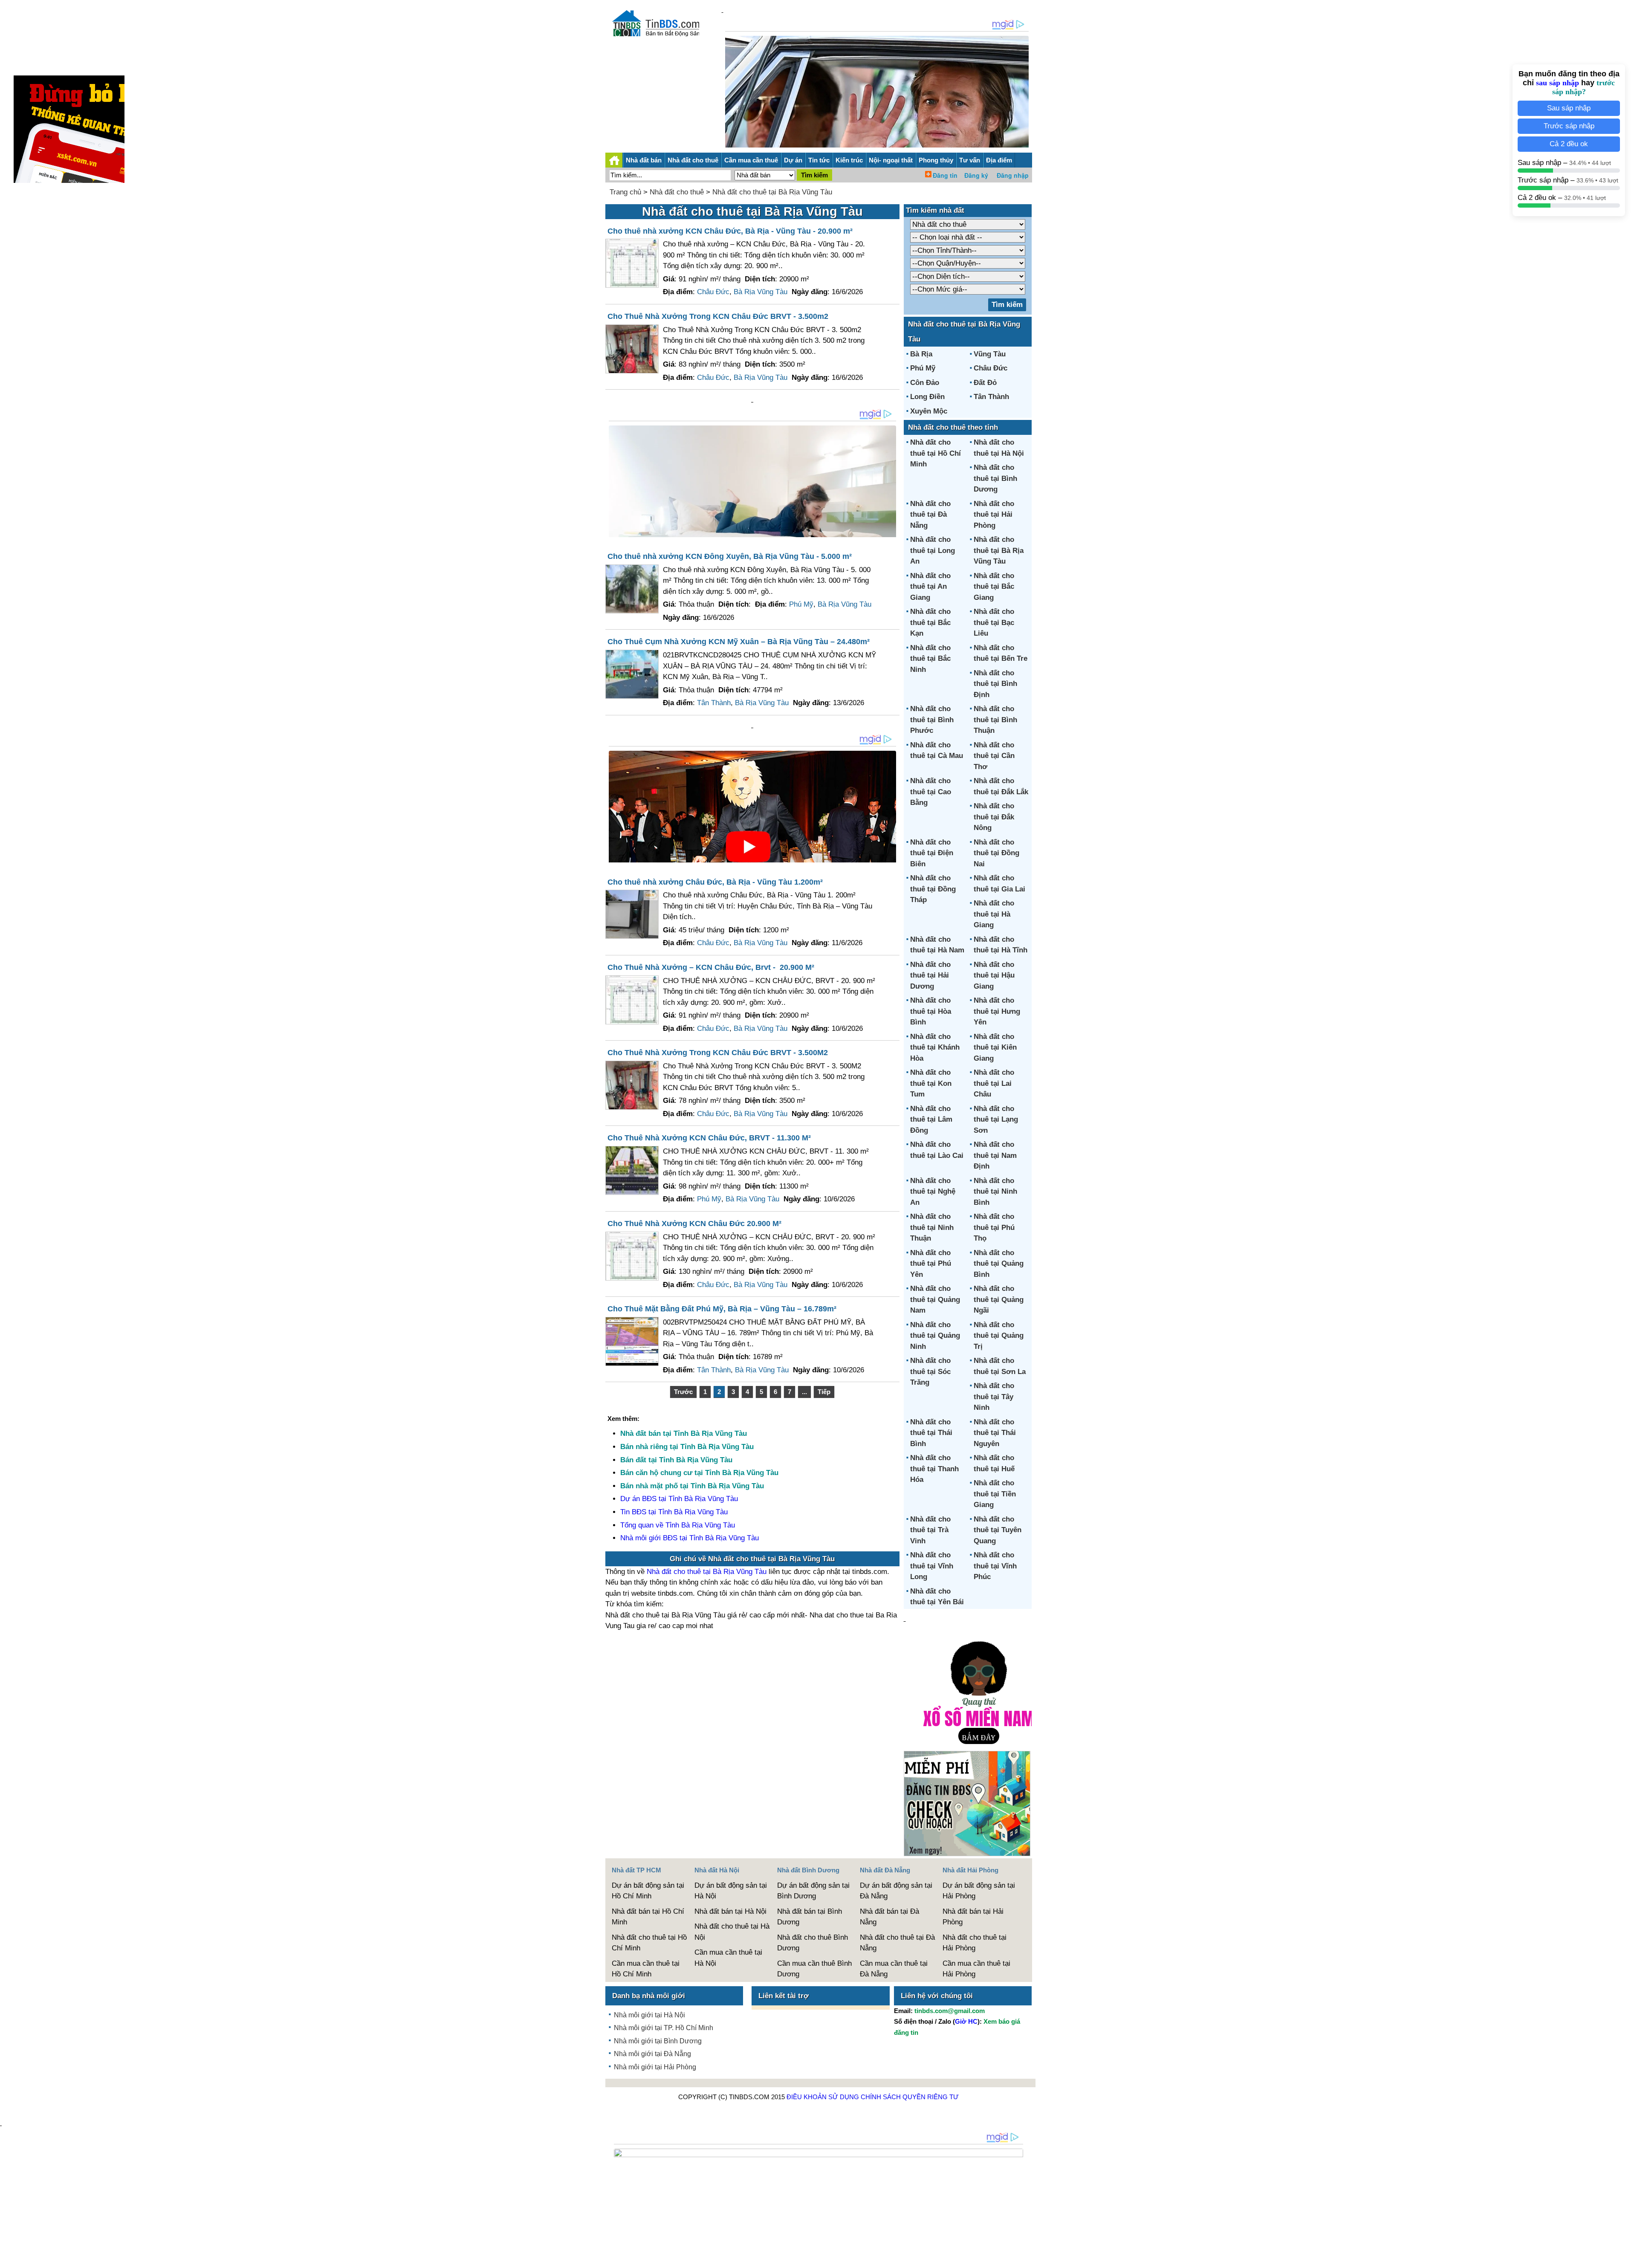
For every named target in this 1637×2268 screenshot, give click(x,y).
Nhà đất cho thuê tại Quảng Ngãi (999, 1299)
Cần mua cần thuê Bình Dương (814, 1969)
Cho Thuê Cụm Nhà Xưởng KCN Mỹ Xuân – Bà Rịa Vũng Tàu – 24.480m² (739, 642)
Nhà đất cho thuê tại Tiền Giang (995, 1494)
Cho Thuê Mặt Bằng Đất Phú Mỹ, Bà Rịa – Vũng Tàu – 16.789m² (722, 1309)
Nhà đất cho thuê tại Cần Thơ (994, 756)
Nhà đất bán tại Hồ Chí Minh (648, 1917)
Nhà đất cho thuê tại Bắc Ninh (930, 659)
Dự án (793, 160)
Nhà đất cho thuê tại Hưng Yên (997, 1011)
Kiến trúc (849, 160)
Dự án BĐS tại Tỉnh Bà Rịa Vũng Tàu (679, 1499)
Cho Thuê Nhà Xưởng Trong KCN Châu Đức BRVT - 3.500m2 (718, 316)
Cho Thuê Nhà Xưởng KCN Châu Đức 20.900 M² (694, 1224)
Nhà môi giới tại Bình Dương (658, 2041)
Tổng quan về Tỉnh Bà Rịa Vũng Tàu (678, 1525)
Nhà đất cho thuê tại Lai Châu (994, 1083)
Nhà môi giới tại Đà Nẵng (652, 2054)
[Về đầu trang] (1628, 2257)
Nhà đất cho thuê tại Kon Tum (931, 1083)
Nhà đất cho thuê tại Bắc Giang (994, 587)
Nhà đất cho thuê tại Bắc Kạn (930, 622)
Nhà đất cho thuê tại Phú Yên (931, 1264)
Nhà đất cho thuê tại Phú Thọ (994, 1227)
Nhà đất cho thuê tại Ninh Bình (995, 1192)
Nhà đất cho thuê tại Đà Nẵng (930, 515)
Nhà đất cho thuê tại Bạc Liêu (994, 622)
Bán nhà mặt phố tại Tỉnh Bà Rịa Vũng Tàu (692, 1486)
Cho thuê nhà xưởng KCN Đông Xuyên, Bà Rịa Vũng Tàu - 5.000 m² (730, 556)
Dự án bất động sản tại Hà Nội (731, 1891)
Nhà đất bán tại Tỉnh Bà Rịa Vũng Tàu (684, 1433)
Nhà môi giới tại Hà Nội (649, 2015)
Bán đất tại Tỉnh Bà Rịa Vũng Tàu (676, 1460)
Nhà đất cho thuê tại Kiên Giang (995, 1047)
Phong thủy (936, 160)
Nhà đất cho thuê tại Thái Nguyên (995, 1433)
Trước (683, 1392)
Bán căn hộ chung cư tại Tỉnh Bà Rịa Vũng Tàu (699, 1473)
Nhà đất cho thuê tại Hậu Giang (994, 975)
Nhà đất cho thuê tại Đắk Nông (994, 817)
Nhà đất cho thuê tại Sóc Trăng (930, 1371)
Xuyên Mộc (929, 411)
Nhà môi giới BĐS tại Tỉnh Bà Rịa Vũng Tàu (690, 1538)
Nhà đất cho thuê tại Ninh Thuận (932, 1227)
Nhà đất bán (644, 160)
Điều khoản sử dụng (823, 2097)
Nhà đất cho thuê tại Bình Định (995, 684)
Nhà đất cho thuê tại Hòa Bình (931, 1011)
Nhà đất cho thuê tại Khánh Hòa (935, 1047)
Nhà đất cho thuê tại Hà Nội (732, 1932)
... (804, 1392)
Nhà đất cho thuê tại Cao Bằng (931, 792)
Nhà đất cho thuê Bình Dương (813, 1943)
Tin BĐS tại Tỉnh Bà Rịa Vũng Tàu (674, 1512)
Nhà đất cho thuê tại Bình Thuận (995, 720)
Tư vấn (970, 160)
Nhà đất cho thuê (693, 160)
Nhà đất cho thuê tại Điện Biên (932, 853)
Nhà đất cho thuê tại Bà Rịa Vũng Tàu (772, 192)
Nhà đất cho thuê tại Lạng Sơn (996, 1120)
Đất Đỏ (985, 383)
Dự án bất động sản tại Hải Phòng (979, 1891)
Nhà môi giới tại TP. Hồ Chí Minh (664, 2028)
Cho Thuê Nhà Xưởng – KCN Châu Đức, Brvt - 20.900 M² (711, 967)
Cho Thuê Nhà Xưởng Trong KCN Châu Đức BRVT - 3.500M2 (718, 1053)
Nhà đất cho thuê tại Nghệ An (933, 1192)
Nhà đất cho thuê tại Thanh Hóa (934, 1469)
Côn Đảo (925, 383)
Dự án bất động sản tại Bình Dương (813, 1891)
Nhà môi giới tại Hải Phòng (655, 2067)
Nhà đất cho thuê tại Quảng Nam (935, 1299)
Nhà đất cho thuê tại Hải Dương (930, 975)
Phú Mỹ (801, 604)
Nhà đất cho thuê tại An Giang (930, 587)
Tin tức (819, 160)
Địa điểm (999, 160)
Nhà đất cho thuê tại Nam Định (995, 1155)
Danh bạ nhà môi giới (649, 1996)
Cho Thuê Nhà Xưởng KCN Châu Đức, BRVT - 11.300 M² (709, 1138)
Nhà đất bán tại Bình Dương (810, 1917)
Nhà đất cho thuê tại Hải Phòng (994, 515)
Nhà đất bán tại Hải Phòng (973, 1917)
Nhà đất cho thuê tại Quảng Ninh (935, 1336)
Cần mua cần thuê (751, 160)
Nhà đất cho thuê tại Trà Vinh (930, 1530)
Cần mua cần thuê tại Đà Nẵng (894, 1969)
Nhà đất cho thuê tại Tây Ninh (994, 1397)
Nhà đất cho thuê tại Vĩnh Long (932, 1566)
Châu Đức (713, 292)
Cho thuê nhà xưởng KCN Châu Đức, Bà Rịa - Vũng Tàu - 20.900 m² (730, 231)
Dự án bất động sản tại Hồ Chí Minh (648, 1891)
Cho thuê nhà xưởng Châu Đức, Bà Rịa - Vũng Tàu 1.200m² (715, 882)
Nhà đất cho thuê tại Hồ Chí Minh (936, 453)
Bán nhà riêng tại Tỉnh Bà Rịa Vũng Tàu (687, 1447)
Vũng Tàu (990, 354)
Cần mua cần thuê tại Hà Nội (728, 1958)
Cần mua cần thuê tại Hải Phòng (976, 1969)
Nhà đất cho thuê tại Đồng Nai (996, 853)
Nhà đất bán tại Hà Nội (730, 1911)
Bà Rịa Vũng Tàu (761, 292)
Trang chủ (625, 192)
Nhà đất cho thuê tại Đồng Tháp (933, 889)
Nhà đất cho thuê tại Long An (933, 550)
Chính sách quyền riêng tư (910, 2097)
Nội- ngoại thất (891, 160)
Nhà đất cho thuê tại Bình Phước (932, 720)
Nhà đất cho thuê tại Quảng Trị (999, 1336)
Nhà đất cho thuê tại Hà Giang (994, 914)
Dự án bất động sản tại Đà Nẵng (896, 1891)
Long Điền (927, 397)
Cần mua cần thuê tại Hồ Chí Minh (646, 1969)
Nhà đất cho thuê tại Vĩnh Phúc (995, 1566)
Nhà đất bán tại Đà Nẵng (889, 1917)
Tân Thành (714, 703)
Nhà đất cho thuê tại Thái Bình (931, 1433)
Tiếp (824, 1392)
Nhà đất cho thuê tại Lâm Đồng (931, 1120)
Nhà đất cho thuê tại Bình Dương (995, 478)
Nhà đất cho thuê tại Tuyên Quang (998, 1530)
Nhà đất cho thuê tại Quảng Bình (999, 1264)
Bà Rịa (921, 354)
